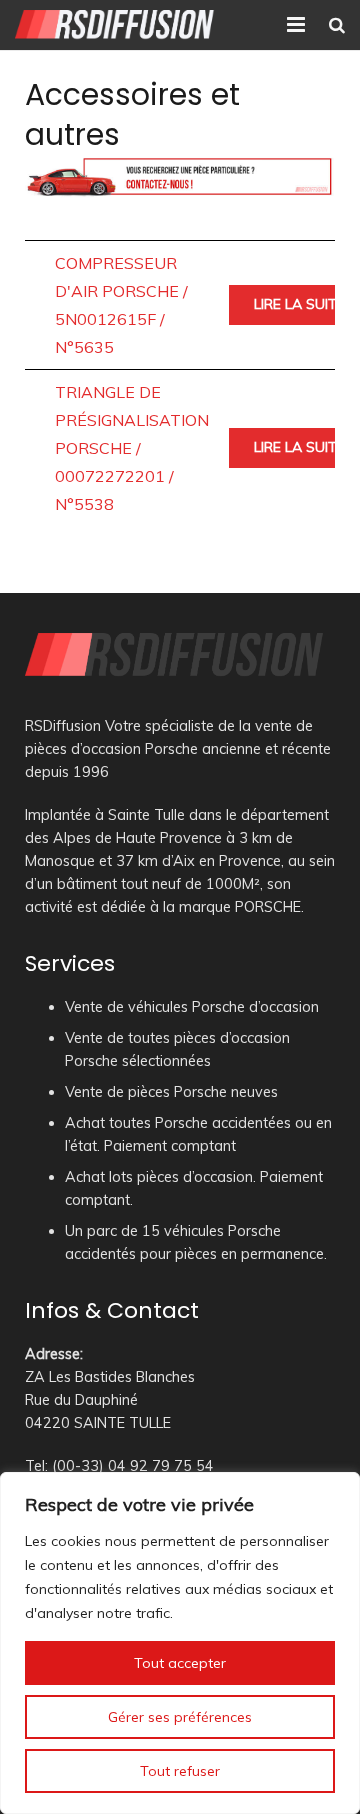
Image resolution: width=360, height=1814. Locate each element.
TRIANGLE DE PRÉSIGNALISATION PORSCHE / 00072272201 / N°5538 (132, 448)
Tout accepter (180, 1663)
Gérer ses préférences (180, 1717)
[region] (180, 1643)
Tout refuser (180, 1771)
